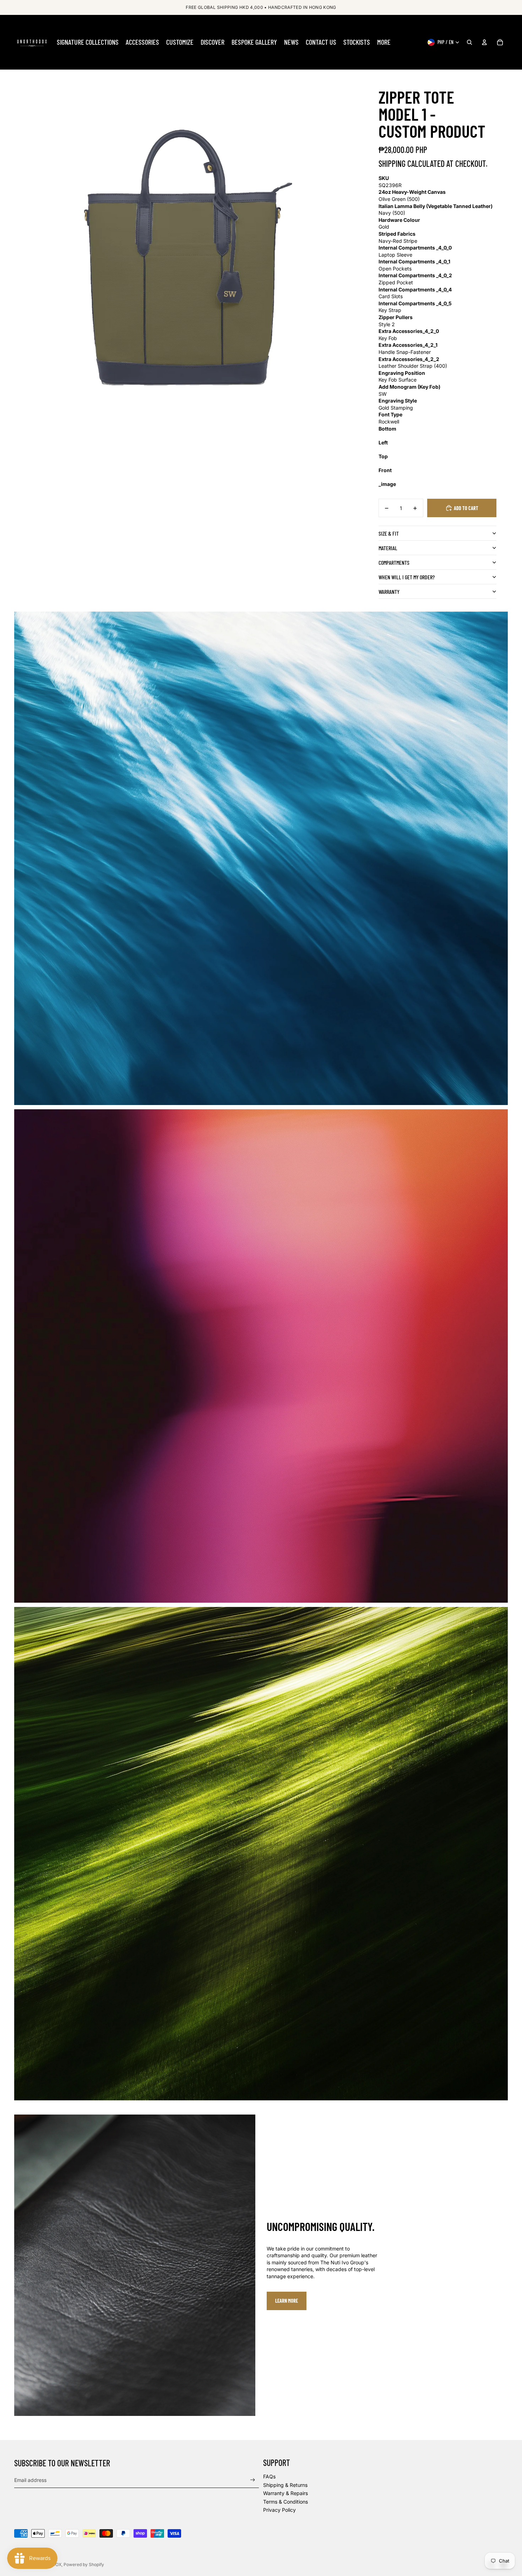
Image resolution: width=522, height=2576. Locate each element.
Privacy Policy (279, 2510)
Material (388, 548)
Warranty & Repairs (286, 2493)
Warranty (389, 592)
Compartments (394, 562)
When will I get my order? (407, 577)
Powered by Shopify (84, 2564)
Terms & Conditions (286, 2502)
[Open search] (469, 42)
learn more (287, 2301)
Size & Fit (389, 533)
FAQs (269, 2476)
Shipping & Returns (285, 2485)
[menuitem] (88, 42)
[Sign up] (253, 2480)
